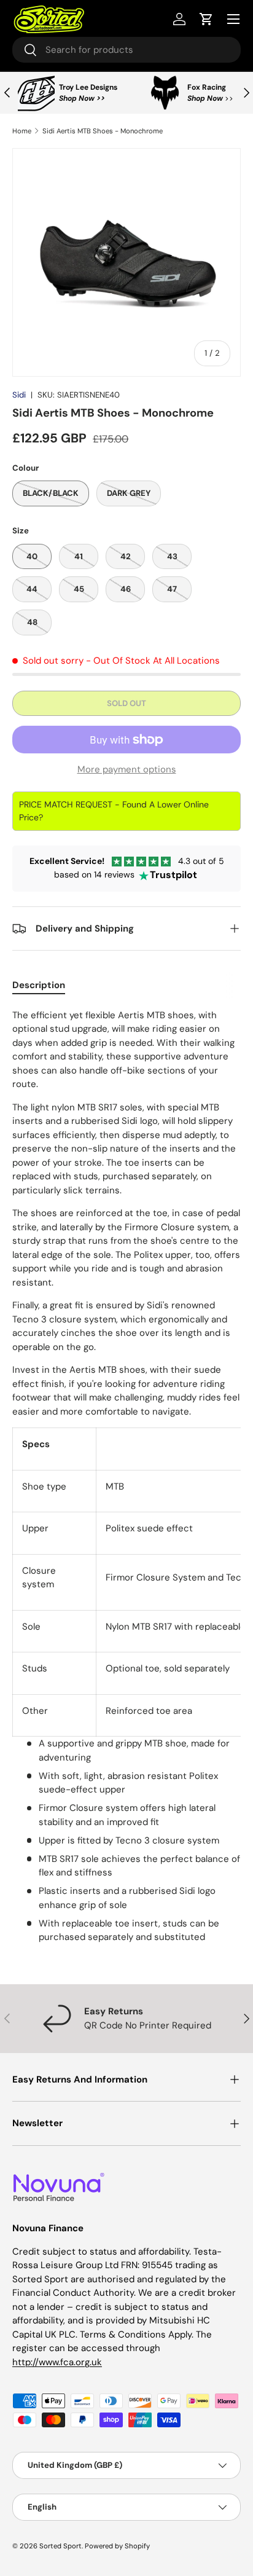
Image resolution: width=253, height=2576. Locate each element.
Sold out (126, 703)
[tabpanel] (126, 1476)
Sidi (19, 395)
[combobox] (126, 50)
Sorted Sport (60, 2546)
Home (22, 131)
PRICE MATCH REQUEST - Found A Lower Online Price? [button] (114, 811)
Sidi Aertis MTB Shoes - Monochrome (103, 131)
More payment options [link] (127, 769)
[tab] (39, 985)
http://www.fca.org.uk (57, 2362)
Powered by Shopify (117, 2546)
